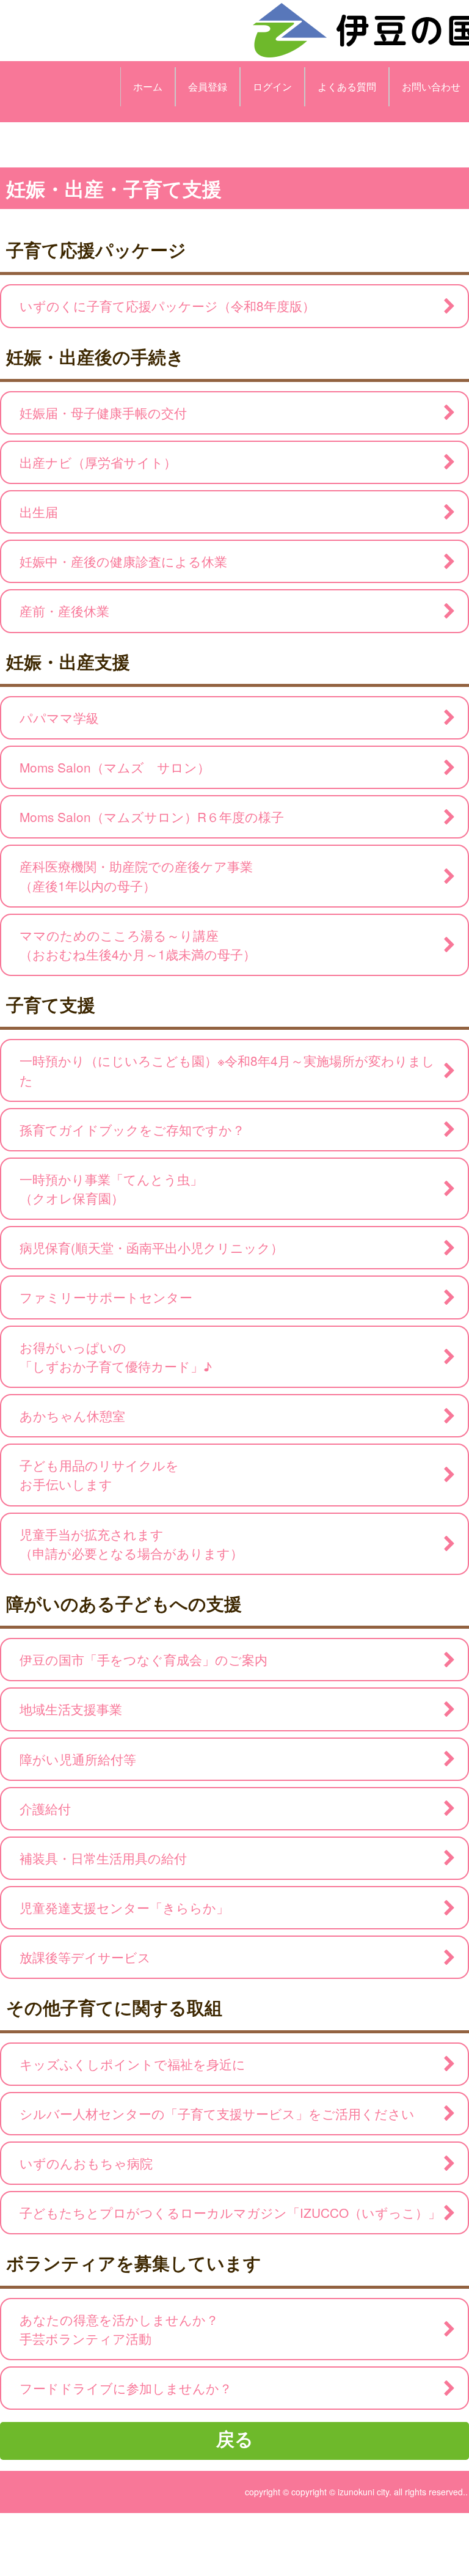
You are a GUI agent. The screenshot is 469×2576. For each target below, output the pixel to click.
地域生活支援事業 (71, 1709)
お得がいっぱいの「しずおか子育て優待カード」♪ (116, 1356)
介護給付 (45, 1808)
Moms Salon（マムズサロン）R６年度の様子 (152, 816)
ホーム (148, 86)
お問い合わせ (431, 86)
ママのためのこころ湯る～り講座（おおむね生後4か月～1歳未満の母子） (138, 945)
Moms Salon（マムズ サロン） (115, 767)
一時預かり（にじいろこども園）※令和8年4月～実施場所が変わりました (227, 1070)
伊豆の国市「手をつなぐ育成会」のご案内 (144, 1659)
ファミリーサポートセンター (106, 1297)
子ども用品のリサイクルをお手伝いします (99, 1474)
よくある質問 (347, 86)
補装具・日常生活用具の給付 (103, 1858)
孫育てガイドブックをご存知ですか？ (132, 1129)
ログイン (272, 86)
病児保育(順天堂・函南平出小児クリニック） (158, 1247)
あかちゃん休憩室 (72, 1415)
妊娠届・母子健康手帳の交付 (103, 413)
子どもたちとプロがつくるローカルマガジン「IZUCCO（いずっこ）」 (230, 2212)
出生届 (39, 512)
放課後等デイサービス (85, 1957)
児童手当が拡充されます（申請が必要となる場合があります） (131, 1543)
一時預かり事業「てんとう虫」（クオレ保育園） (111, 1188)
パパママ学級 (59, 717)
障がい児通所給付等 (78, 1759)
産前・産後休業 (64, 611)
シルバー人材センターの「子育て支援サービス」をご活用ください (217, 2113)
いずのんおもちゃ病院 (86, 2163)
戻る (235, 2438)
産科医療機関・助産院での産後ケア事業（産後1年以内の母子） (136, 875)
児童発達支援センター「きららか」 (124, 1907)
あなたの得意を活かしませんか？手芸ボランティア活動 (119, 2329)
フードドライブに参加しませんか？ (126, 2388)
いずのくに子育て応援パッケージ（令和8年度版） (167, 306)
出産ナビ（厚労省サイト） (98, 462)
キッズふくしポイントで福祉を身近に (133, 2064)
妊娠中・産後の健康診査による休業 (123, 561)
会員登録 (208, 86)
